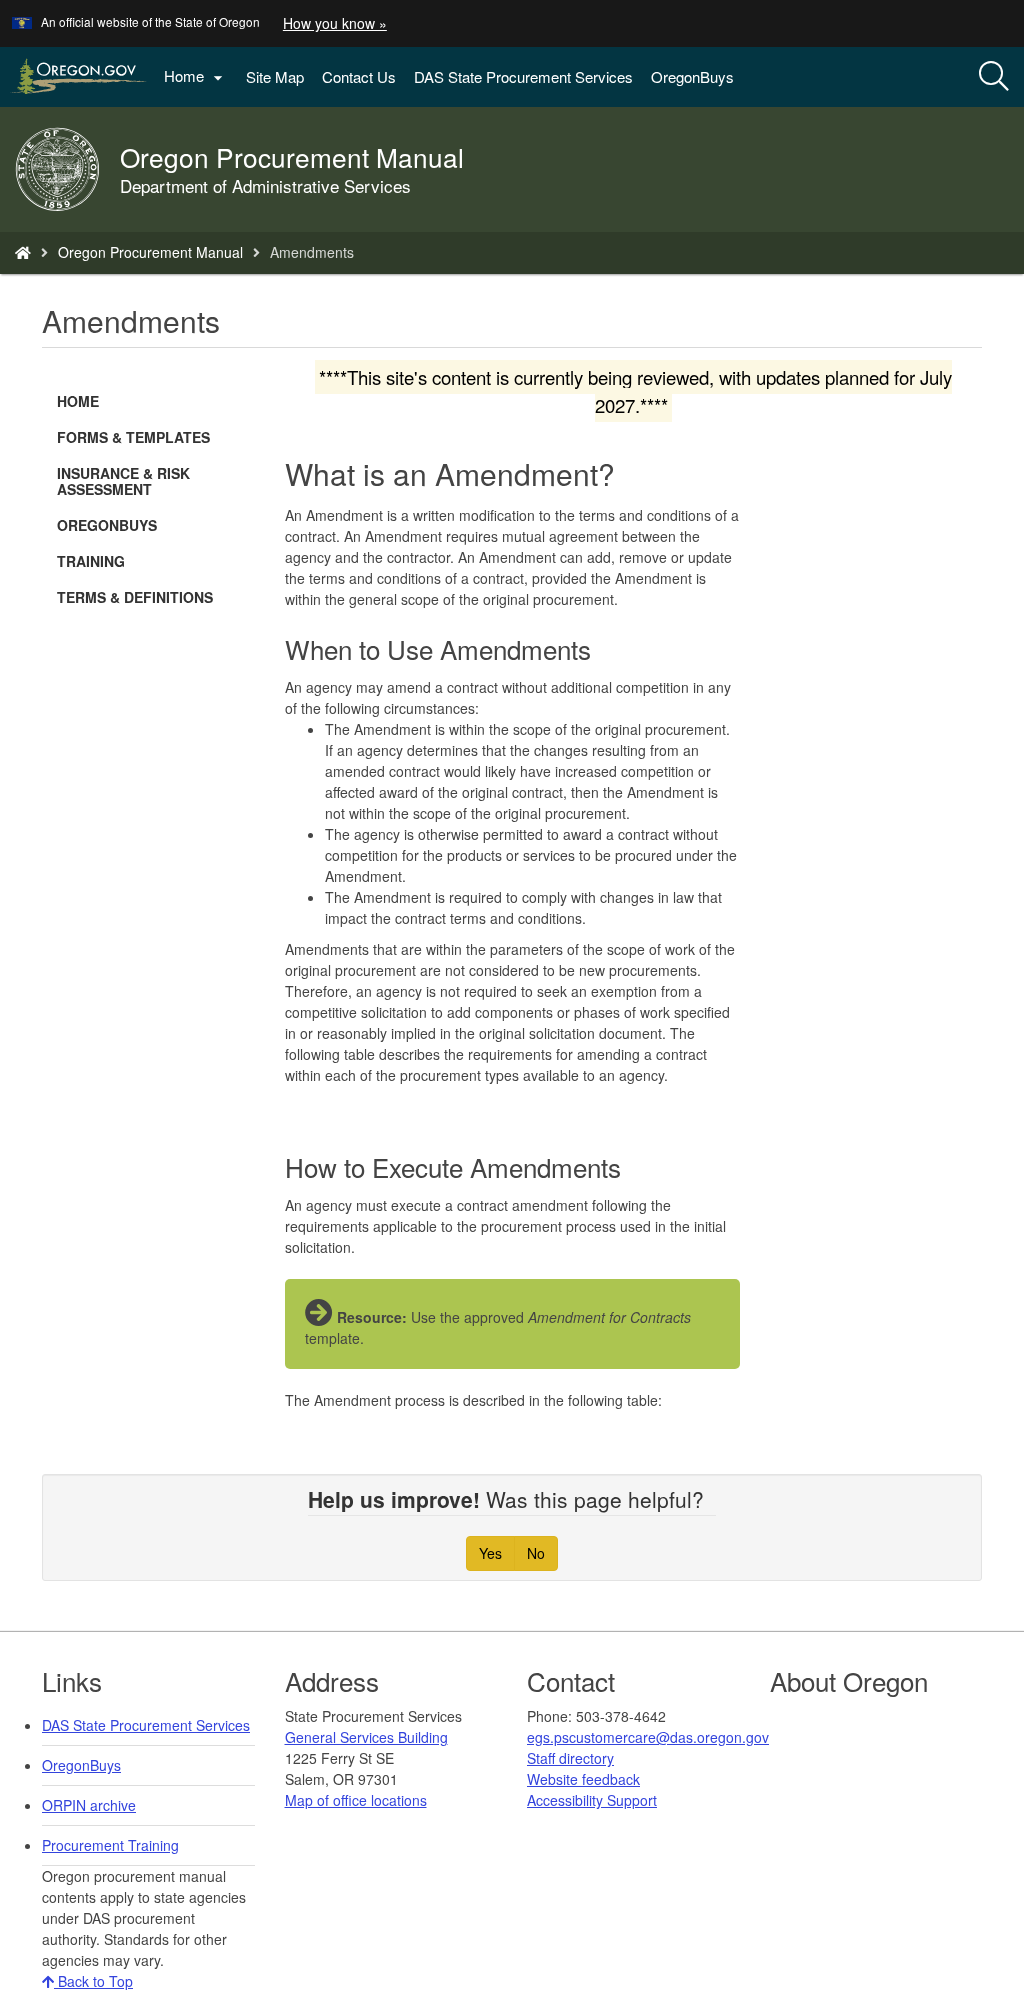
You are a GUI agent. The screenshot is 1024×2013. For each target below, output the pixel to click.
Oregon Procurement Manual (150, 252)
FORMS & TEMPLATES (133, 437)
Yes (490, 1553)
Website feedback (583, 1779)
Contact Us (359, 76)
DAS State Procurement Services (523, 76)
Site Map (275, 76)
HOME (78, 401)
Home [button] (196, 76)
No (536, 1553)
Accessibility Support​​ (592, 1800)
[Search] (994, 77)
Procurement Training (110, 1845)
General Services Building (366, 1737)
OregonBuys (692, 76)
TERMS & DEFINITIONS (135, 597)
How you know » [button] (335, 23)
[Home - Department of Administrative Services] (23, 252)
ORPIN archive (89, 1805)
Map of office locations (356, 1800)
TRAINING (91, 561)
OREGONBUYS (107, 525)
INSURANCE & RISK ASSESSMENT (123, 481)
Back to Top (93, 1981)
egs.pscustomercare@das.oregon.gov (648, 1737)
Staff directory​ (570, 1758)
